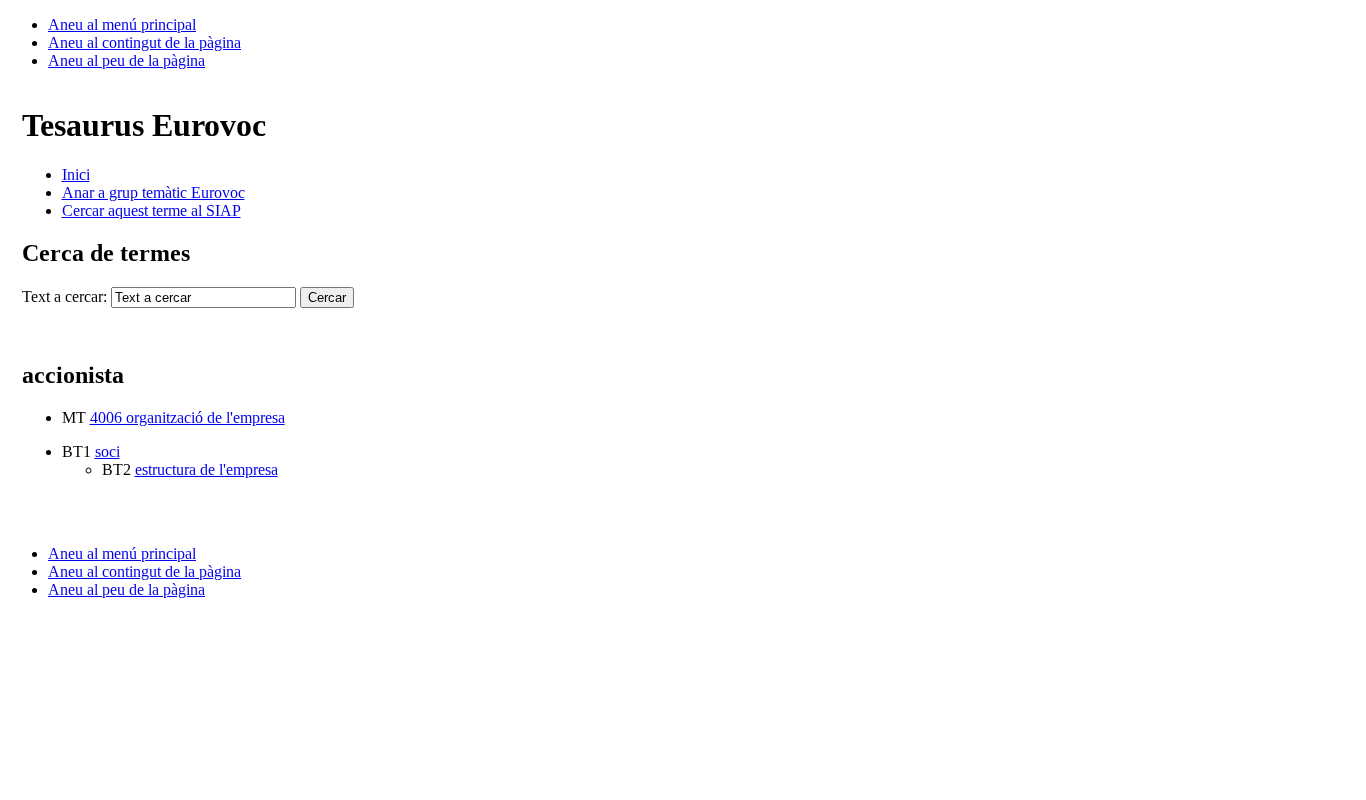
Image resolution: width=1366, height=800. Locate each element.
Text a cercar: (64, 296)
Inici (76, 174)
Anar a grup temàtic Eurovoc (153, 192)
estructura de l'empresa (206, 469)
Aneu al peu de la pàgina (126, 60)
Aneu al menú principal (122, 24)
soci (107, 451)
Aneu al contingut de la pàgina (144, 42)
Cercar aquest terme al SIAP (151, 210)
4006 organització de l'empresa (187, 417)
